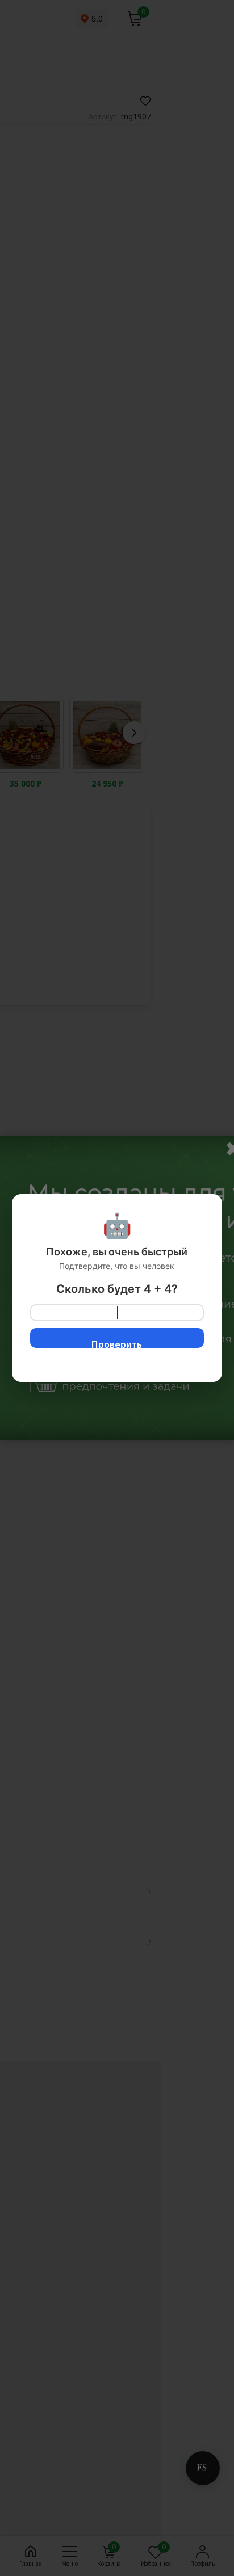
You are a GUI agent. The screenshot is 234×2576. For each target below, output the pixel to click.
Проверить (117, 1343)
